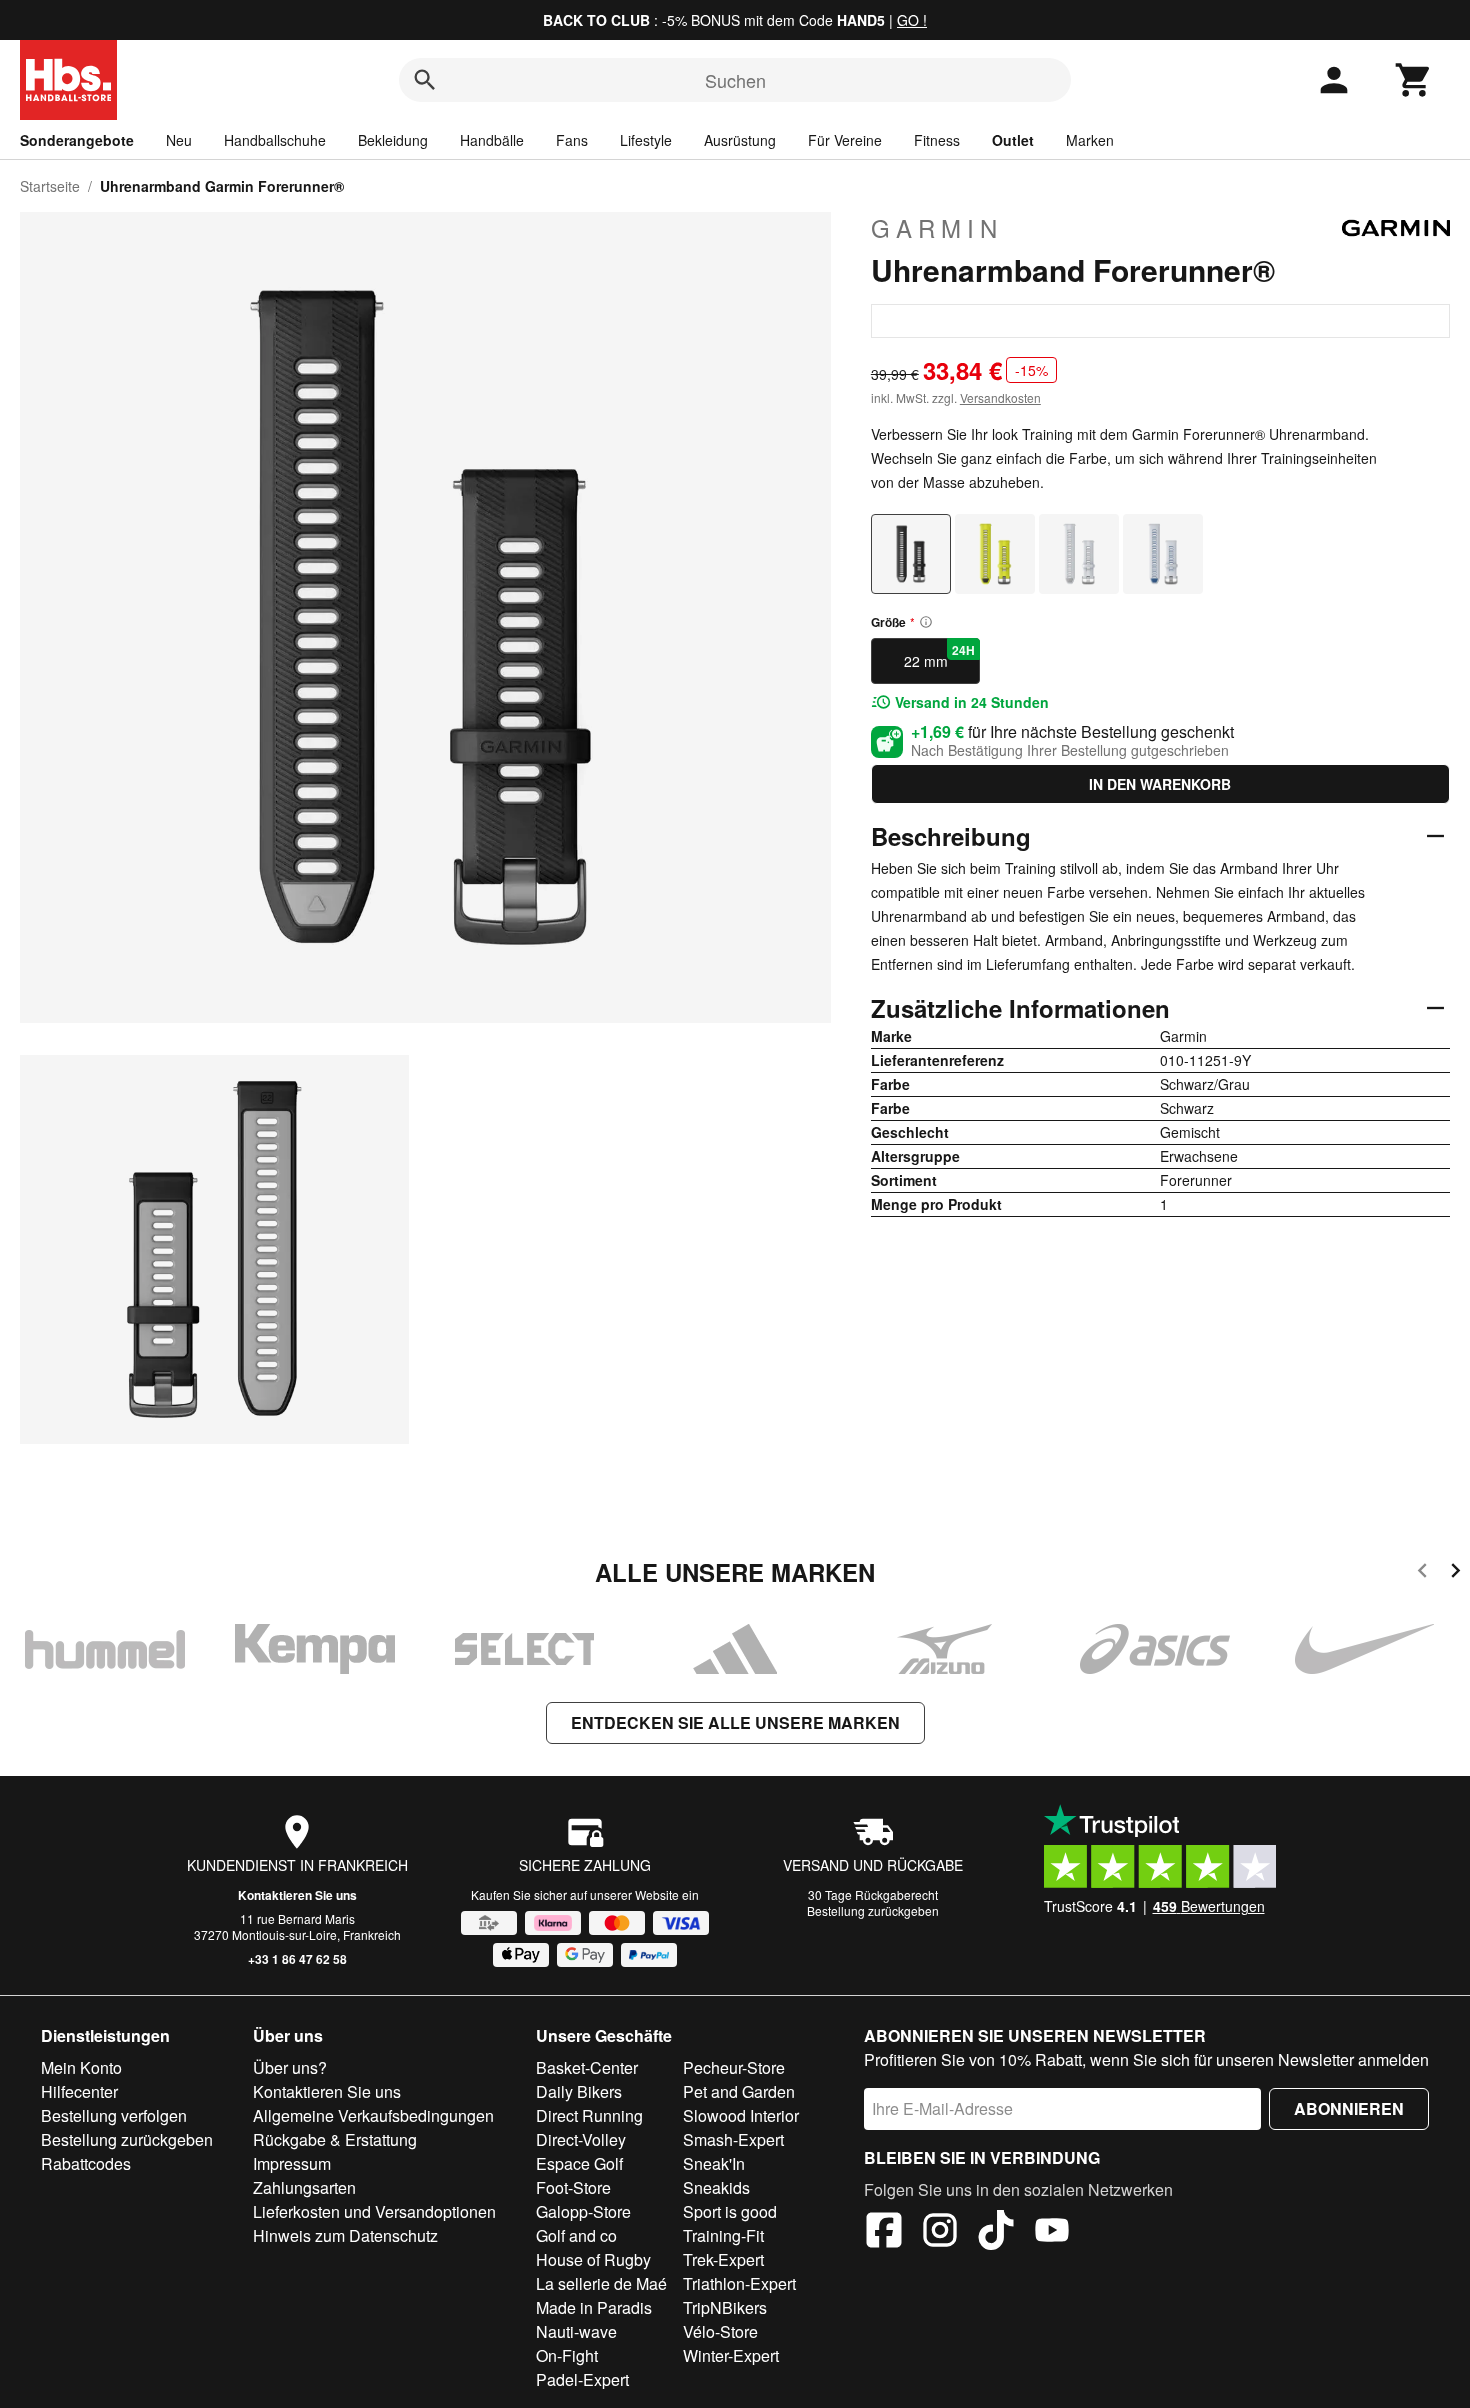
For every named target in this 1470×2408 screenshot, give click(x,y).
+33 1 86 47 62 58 (297, 1959)
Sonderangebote (77, 140)
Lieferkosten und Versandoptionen (374, 2211)
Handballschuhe (275, 140)
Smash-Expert (733, 2139)
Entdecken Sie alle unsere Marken (735, 1722)
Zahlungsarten (304, 2187)
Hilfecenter (79, 2091)
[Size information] (926, 622)
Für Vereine (845, 140)
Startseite (50, 186)
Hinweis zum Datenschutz (345, 2235)
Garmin (937, 228)
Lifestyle (646, 140)
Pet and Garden (739, 2091)
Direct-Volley (581, 2139)
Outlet (1013, 140)
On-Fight (567, 2355)
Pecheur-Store (734, 2067)
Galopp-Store (583, 2211)
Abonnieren (1349, 2108)
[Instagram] (940, 2233)
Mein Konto (81, 2067)
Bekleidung (393, 140)
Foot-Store (573, 2187)
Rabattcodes (86, 2163)
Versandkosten (1000, 397)
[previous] (1422, 1573)
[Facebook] (884, 2233)
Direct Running (589, 2115)
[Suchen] (425, 80)
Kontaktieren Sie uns (297, 1895)
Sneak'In (714, 2163)
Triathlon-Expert (739, 2283)
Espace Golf (579, 2163)
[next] (1455, 1573)
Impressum (292, 2163)
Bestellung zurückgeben (873, 1910)
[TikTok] (996, 2233)
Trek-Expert (723, 2259)
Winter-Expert (731, 2355)
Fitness (937, 140)
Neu (179, 140)
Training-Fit (723, 2235)
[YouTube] (1052, 2233)
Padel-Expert (582, 2379)
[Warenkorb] (1414, 80)
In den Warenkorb (1160, 784)
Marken (1090, 140)
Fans (572, 140)
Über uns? (290, 2067)
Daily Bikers (579, 2091)
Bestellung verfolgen (114, 2115)
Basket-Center (587, 2067)
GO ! (912, 20)
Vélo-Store (720, 2331)
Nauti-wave (576, 2331)
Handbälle (492, 140)
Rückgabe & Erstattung (335, 2139)
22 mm (940, 656)
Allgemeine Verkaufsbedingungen (373, 2115)
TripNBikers (725, 2307)
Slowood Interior (741, 2115)
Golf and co (576, 2235)
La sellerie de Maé (601, 2283)
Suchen (735, 80)
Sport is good (730, 2211)
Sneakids (716, 2187)
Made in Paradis (594, 2307)
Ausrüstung (740, 140)
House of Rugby (593, 2259)
